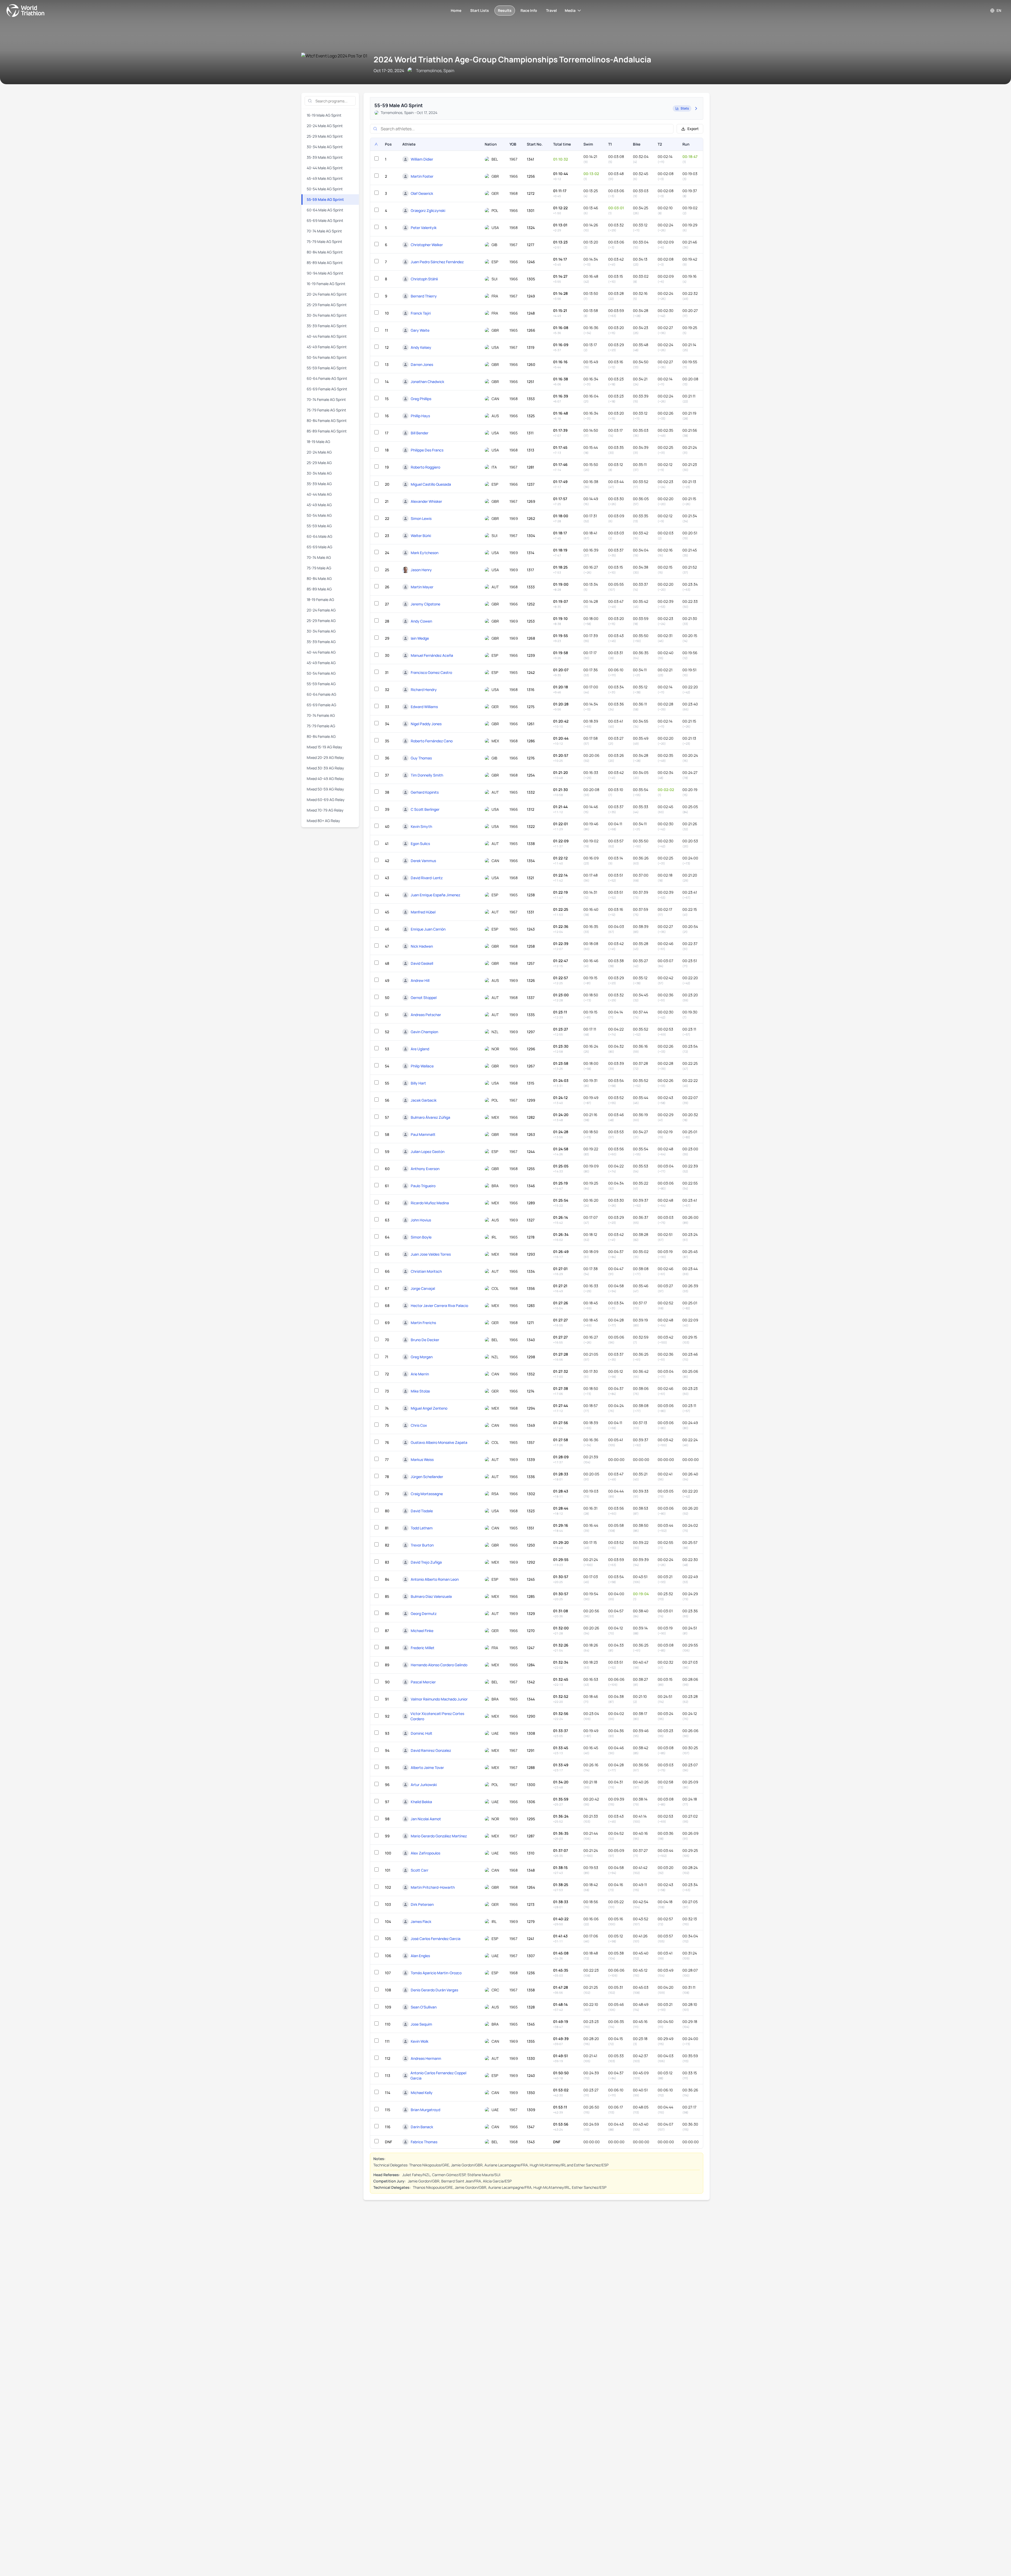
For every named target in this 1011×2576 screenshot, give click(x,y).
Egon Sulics (420, 844)
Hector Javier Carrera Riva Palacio (439, 1306)
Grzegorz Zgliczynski (428, 210)
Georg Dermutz (424, 1613)
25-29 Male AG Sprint (325, 136)
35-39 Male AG (319, 484)
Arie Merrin (420, 1374)
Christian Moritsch (426, 1271)
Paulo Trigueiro (423, 1186)
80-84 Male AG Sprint (325, 252)
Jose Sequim (421, 2024)
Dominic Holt (422, 1733)
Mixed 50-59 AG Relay (325, 789)
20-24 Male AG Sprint (325, 126)
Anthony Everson (425, 1169)
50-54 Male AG (319, 515)
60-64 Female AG (321, 694)
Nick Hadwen (422, 946)
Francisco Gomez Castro (431, 672)
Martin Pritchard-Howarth (433, 1887)
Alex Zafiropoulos (425, 1853)
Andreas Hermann (426, 2058)
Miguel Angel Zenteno (429, 1408)
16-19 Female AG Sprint (326, 284)
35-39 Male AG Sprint (325, 157)
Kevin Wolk (420, 2041)
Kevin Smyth (421, 826)
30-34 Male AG (319, 473)
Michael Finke (422, 1631)
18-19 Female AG (320, 600)
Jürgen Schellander (427, 1477)
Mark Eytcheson (425, 553)
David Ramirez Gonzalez (431, 1750)
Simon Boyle (421, 1237)
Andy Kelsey (421, 347)
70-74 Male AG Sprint (324, 231)
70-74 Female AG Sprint (326, 399)
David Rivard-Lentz (427, 878)
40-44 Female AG (321, 652)
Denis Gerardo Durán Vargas (434, 1990)
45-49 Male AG (319, 505)
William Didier (422, 159)
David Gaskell (422, 963)
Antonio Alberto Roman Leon (435, 1579)
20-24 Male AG (319, 452)
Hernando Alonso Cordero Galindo (439, 1665)
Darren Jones (422, 364)
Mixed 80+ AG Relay (323, 821)
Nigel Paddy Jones (426, 724)
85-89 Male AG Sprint (325, 263)
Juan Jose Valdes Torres (431, 1254)
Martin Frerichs (423, 1323)
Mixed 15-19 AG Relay (324, 747)
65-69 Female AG (321, 705)
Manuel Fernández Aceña (432, 655)
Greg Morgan (422, 1357)
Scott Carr (420, 1870)
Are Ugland (420, 1049)
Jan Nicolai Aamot (426, 1819)
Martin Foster (422, 176)
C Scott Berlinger (425, 809)
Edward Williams (424, 707)
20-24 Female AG (321, 610)
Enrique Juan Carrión (428, 929)
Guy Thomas (421, 758)
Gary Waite (420, 330)
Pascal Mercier (423, 1682)
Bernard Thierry (424, 296)
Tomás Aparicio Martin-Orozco (436, 1973)
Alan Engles (420, 1956)
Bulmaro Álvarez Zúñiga (430, 1117)
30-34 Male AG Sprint (325, 147)
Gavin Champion (424, 1032)
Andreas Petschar (426, 1015)
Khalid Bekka (421, 1802)
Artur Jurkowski (424, 1785)
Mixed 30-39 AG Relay (325, 768)
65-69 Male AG (319, 547)
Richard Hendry (424, 690)
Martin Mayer (422, 587)
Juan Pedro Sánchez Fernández (437, 262)
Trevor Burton (422, 1545)
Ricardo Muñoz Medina (430, 1203)
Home (456, 10)
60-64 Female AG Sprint (327, 378)
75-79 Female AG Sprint (326, 410)
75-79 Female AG (321, 726)
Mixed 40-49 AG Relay (325, 779)
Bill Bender (420, 433)
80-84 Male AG (319, 578)
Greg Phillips (421, 399)
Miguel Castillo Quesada (431, 484)
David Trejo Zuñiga (426, 1562)
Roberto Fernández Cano (432, 741)
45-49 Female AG (321, 663)
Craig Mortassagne (427, 1494)
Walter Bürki (421, 536)
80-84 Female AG (321, 736)
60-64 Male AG (319, 536)
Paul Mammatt (423, 1134)
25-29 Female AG (321, 621)
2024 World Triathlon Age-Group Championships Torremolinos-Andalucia (512, 59)
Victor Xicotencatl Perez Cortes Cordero (437, 1716)
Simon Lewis (421, 518)
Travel (551, 10)
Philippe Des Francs (427, 450)
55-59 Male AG (319, 526)
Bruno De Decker (425, 1340)
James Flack (421, 1921)
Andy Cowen (421, 621)
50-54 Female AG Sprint (327, 357)
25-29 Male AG (319, 463)
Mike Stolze (420, 1391)
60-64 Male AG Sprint (325, 210)
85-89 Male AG (319, 589)
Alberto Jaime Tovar (427, 1767)
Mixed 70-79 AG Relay (325, 810)
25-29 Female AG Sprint (327, 305)
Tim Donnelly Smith (427, 775)
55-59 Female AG (321, 684)
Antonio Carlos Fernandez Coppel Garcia (438, 2075)
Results (505, 10)
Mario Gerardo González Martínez (439, 1836)
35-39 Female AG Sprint (327, 326)
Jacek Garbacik (424, 1100)
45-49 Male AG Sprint (325, 178)
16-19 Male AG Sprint (324, 115)
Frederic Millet (423, 1648)
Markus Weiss (422, 1459)
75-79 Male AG (319, 568)
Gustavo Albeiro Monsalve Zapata (439, 1442)
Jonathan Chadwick (427, 382)
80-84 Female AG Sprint (327, 421)
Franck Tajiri (421, 313)
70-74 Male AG (319, 557)
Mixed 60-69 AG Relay (326, 800)
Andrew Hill (420, 980)
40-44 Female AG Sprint (327, 336)
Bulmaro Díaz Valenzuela (431, 1596)
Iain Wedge (420, 638)
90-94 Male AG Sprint (325, 273)
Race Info (529, 10)
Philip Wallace (422, 1066)
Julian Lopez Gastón (428, 1152)
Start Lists (480, 10)
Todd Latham (422, 1528)
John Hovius (421, 1220)
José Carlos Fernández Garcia (436, 1939)
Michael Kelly (422, 2093)
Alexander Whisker (426, 501)
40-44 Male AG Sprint (325, 168)
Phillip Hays (420, 416)
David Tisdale (422, 1511)
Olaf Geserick (422, 193)
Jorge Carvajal (423, 1288)
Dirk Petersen (422, 1904)
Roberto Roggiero (425, 467)
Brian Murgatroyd (425, 2110)
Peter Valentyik (424, 228)
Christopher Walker (427, 245)
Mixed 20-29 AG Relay (325, 757)
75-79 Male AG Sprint (324, 242)
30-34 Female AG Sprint (327, 315)
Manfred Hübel (423, 912)
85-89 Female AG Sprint (327, 431)
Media (570, 10)
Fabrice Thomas (424, 2142)
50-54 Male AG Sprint (325, 189)
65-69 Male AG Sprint (325, 220)
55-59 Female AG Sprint (327, 368)
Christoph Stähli (424, 279)
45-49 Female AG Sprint (327, 347)
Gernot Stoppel (424, 998)
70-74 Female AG (321, 715)
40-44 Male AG (319, 494)
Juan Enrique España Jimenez (435, 895)
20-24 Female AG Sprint (327, 294)
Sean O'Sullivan (424, 2007)
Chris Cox (419, 1425)
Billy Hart (418, 1083)
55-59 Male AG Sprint (325, 199)
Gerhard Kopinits (425, 792)
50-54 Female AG (321, 673)
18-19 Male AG (318, 442)
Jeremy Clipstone (425, 604)
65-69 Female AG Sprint (327, 389)
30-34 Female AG (321, 631)
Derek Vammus (423, 861)
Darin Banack (422, 2127)
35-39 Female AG (321, 642)
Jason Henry (421, 570)
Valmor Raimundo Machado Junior (439, 1699)
